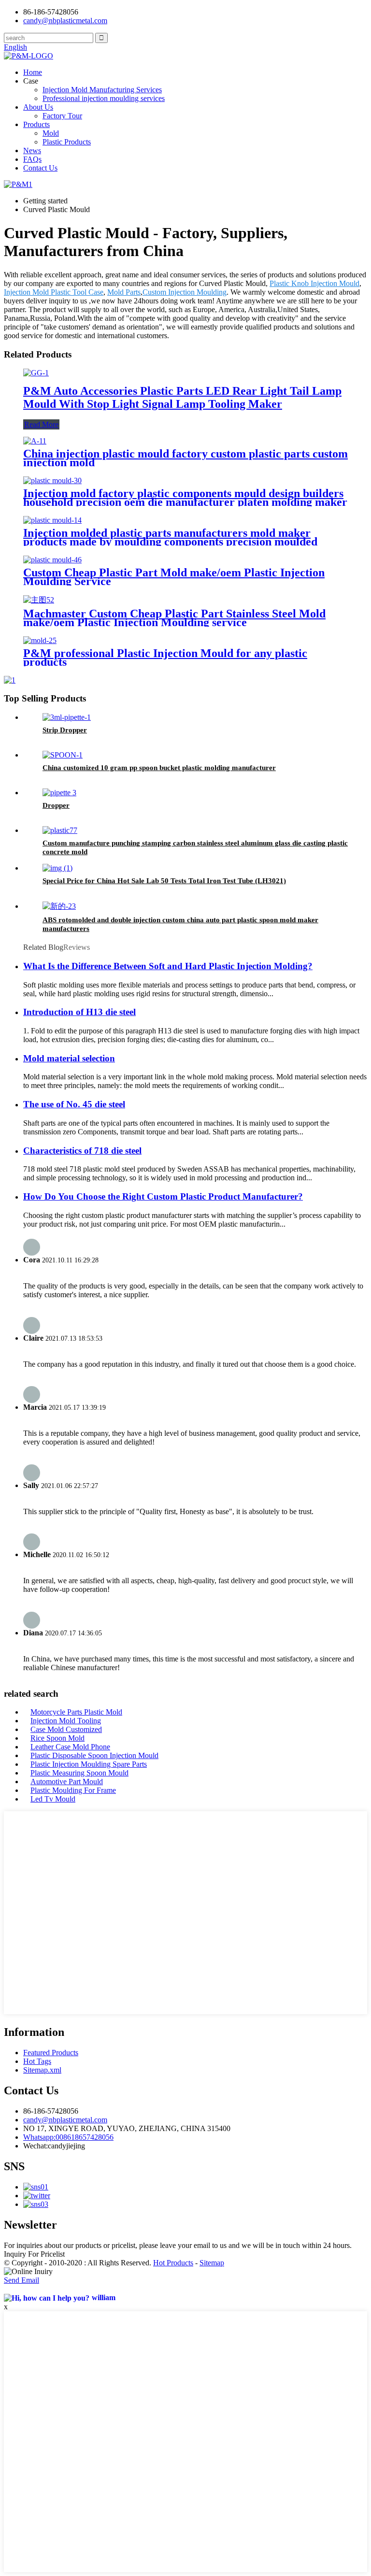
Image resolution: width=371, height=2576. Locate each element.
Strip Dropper (65, 730)
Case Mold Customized (66, 1729)
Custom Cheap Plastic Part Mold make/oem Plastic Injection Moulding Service (174, 577)
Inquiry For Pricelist (34, 2254)
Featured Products (51, 2053)
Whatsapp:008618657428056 (68, 2137)
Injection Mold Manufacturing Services (102, 90)
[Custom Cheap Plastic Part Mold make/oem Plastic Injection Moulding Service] (52, 560)
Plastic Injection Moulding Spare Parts (89, 1764)
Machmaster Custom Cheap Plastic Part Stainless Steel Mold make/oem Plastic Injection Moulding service (174, 618)
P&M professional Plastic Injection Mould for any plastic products (165, 658)
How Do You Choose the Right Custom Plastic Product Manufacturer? (163, 1196)
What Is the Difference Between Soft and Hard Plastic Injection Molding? (168, 966)
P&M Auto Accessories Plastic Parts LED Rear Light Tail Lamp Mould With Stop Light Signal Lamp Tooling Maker (182, 397)
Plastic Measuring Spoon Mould (79, 1773)
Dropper (56, 805)
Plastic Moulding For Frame (73, 1790)
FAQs (32, 159)
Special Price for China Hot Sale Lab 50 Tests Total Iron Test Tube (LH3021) (164, 881)
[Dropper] (59, 793)
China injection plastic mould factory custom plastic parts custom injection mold (185, 458)
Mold (51, 133)
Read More (41, 424)
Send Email (21, 2280)
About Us (38, 107)
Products (36, 124)
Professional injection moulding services (104, 98)
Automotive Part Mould (67, 1782)
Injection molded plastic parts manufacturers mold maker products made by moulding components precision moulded (170, 537)
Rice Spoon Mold (57, 1738)
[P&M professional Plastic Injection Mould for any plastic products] (40, 640)
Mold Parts (124, 292)
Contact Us (40, 168)
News (32, 150)
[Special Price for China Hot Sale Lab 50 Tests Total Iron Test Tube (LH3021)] (57, 868)
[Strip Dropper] (67, 717)
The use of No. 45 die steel (74, 1104)
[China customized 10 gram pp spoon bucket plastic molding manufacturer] (63, 755)
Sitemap (212, 2263)
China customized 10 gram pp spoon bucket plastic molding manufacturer (159, 768)
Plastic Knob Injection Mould (314, 283)
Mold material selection (69, 1058)
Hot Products (173, 2263)
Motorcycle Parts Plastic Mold (76, 1712)
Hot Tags (37, 2061)
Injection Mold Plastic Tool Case (54, 292)
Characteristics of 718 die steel (82, 1151)
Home (33, 72)
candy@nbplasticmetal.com (65, 2120)
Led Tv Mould (53, 1799)
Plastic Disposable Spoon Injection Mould (94, 1755)
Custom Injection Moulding (185, 292)
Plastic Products (67, 142)
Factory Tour (62, 116)
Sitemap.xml (42, 2070)
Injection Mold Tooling (66, 1721)
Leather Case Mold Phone (70, 1747)
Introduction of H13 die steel (79, 1012)
